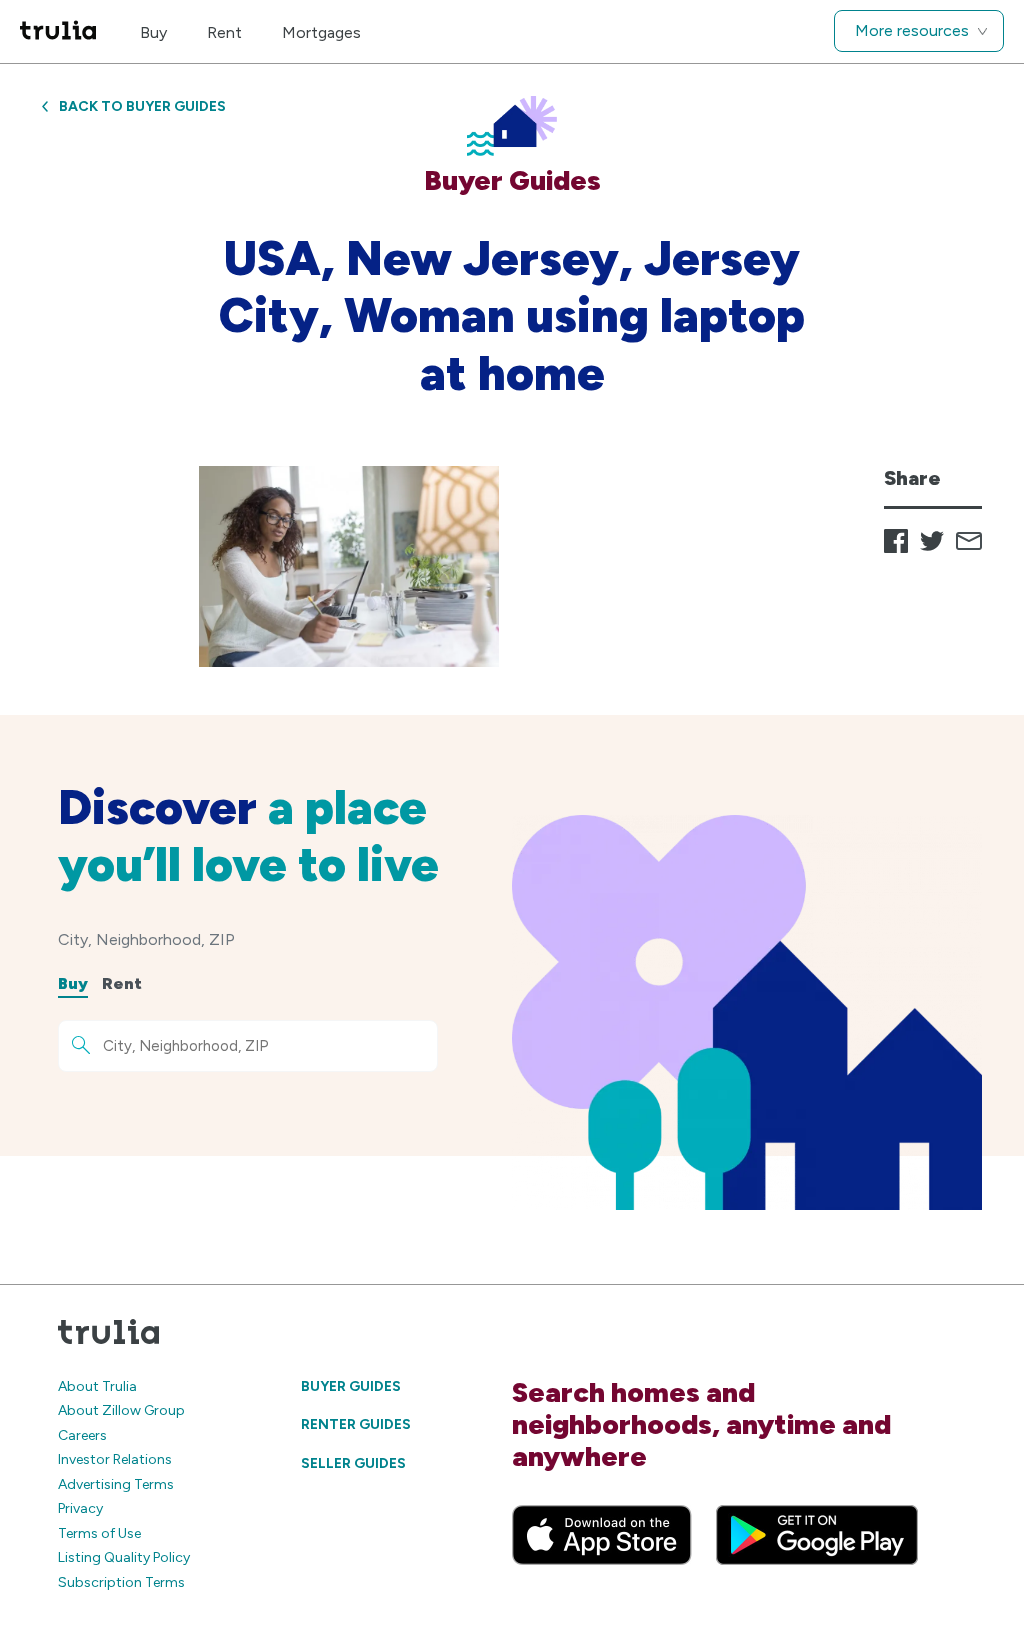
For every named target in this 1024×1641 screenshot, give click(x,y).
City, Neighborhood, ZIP (146, 939)
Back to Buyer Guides (142, 106)
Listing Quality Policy (124, 1557)
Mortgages (321, 32)
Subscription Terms (121, 1582)
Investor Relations (115, 1459)
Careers (82, 1435)
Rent (224, 32)
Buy (153, 32)
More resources (912, 30)
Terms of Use (99, 1533)
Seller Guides (353, 1463)
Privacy (80, 1508)
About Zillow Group (121, 1410)
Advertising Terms (116, 1484)
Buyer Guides (351, 1386)
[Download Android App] (817, 1535)
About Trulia (97, 1386)
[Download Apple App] (602, 1535)
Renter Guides (356, 1424)
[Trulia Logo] (58, 31)
